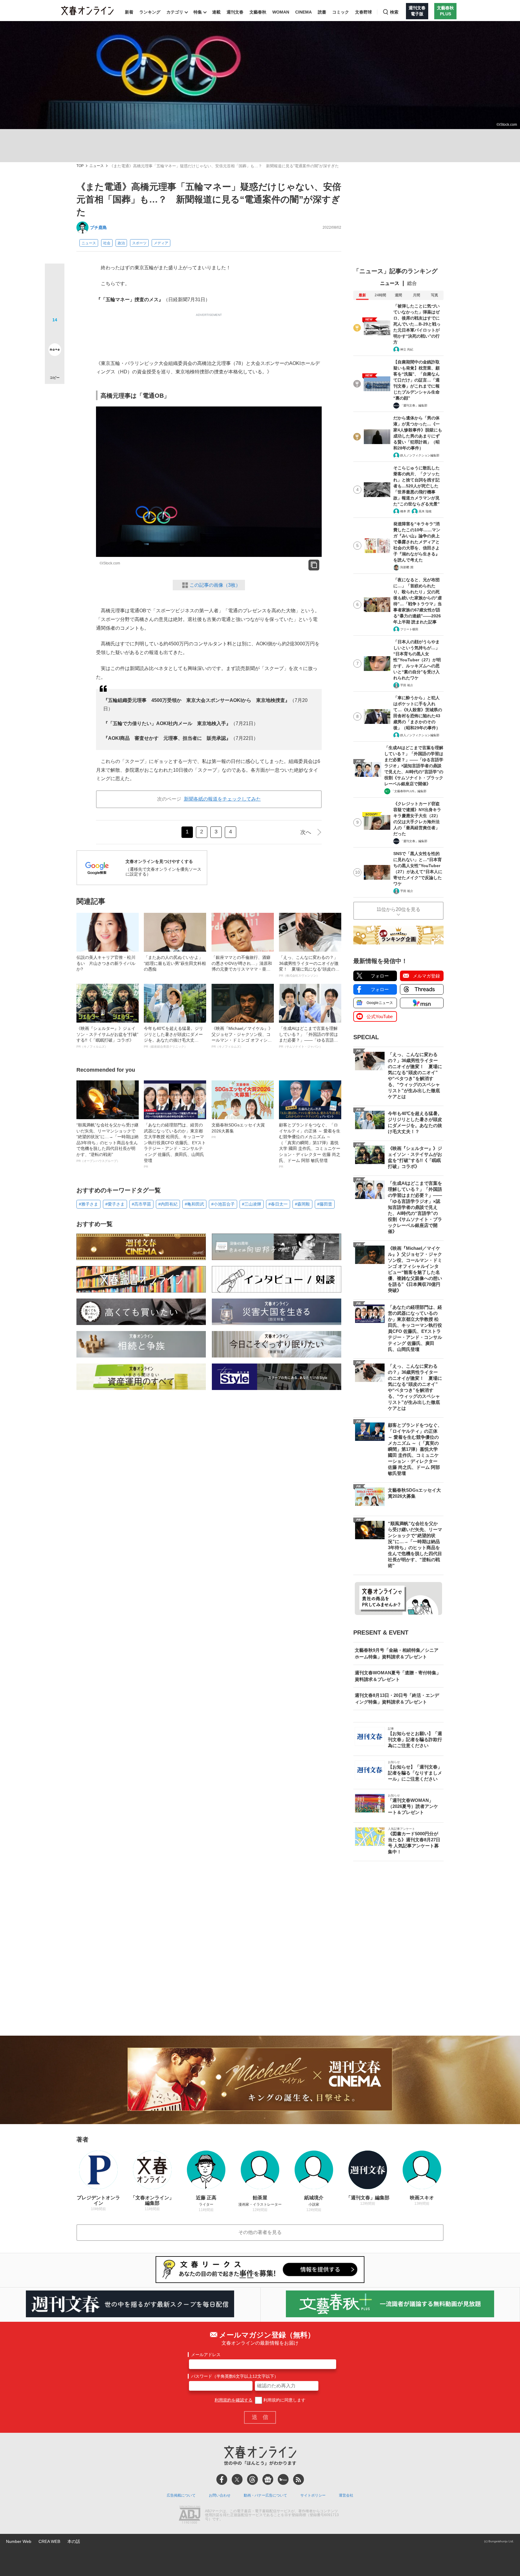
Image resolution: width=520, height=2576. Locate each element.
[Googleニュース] (268, 2479)
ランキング (150, 12)
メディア (161, 243)
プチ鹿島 (98, 227)
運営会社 (346, 2495)
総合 (412, 283)
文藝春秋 (258, 12)
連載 (216, 12)
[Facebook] (222, 2479)
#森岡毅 (302, 1204)
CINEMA (303, 12)
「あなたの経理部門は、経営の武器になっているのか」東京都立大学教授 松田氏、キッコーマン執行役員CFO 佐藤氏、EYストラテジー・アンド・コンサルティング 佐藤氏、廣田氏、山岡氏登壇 (175, 1145)
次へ (306, 832)
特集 (198, 12)
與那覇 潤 (407, 567)
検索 (394, 12)
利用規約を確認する (234, 2400)
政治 (121, 243)
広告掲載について (181, 2495)
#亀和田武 (194, 1204)
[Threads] (252, 2479)
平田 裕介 (407, 685)
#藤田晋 (325, 1204)
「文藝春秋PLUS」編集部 (409, 791)
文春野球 (364, 12)
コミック (341, 12)
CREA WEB (49, 2541)
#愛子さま (115, 1204)
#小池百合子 (223, 1204)
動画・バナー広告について (265, 2495)
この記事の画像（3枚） (215, 585)
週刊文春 (235, 12)
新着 (129, 12)
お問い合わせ (220, 2495)
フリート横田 (409, 629)
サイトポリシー (313, 2495)
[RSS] (299, 2479)
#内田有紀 (168, 1204)
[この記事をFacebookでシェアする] (55, 294)
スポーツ (139, 243)
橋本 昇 (405, 511)
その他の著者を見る (260, 2232)
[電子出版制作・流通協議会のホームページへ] (190, 2515)
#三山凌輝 (252, 1204)
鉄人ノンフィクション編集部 (420, 455)
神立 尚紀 (407, 349)
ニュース (97, 166)
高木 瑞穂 (425, 511)
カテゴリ (175, 12)
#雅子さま (88, 1204)
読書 (322, 12)
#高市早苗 (141, 1204)
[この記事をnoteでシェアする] (55, 351)
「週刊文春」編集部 (414, 405)
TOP (80, 166)
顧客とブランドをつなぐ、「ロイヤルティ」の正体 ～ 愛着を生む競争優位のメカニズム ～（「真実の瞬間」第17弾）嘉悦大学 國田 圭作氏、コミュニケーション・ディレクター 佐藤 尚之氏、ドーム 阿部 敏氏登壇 (310, 1145)
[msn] (283, 2479)
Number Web (19, 2541)
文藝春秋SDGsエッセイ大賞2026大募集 (238, 1131)
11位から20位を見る (398, 909)
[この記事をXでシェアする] (55, 276)
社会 (107, 243)
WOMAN (281, 12)
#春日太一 (278, 1204)
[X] (237, 2479)
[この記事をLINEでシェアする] (55, 333)
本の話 (74, 2541)
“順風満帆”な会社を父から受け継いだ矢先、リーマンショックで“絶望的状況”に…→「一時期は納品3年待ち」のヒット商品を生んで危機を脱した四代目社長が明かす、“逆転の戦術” (107, 1143)
